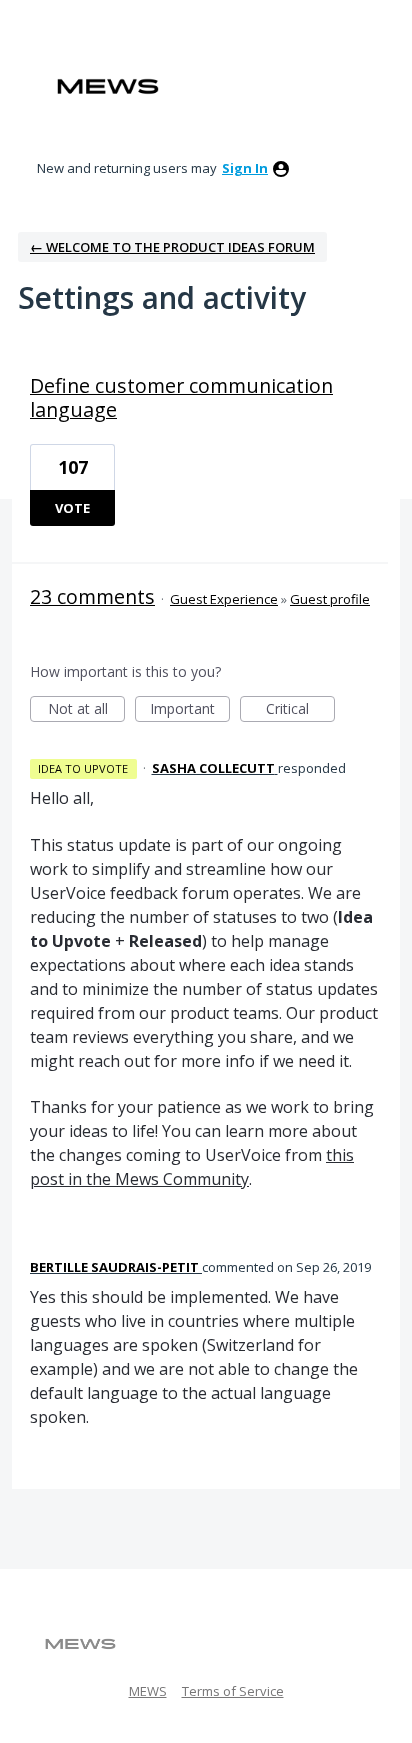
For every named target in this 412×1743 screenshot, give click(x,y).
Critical (300, 710)
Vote (72, 508)
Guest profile (330, 599)
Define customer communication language (181, 397)
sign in (245, 168)
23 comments (92, 596)
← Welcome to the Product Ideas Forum (172, 247)
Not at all (86, 710)
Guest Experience (224, 599)
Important (190, 710)
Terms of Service (233, 1691)
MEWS (148, 1691)
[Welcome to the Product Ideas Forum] (108, 86)
